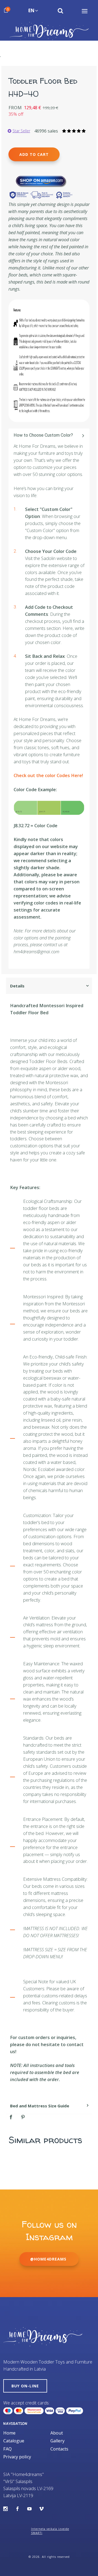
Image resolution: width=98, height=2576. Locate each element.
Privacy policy (17, 2457)
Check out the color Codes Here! (48, 775)
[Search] (60, 11)
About (57, 2433)
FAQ (7, 2449)
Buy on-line (25, 2386)
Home (9, 2433)
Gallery (57, 2441)
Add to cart (34, 154)
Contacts (59, 2449)
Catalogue (14, 2441)
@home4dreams (49, 2259)
